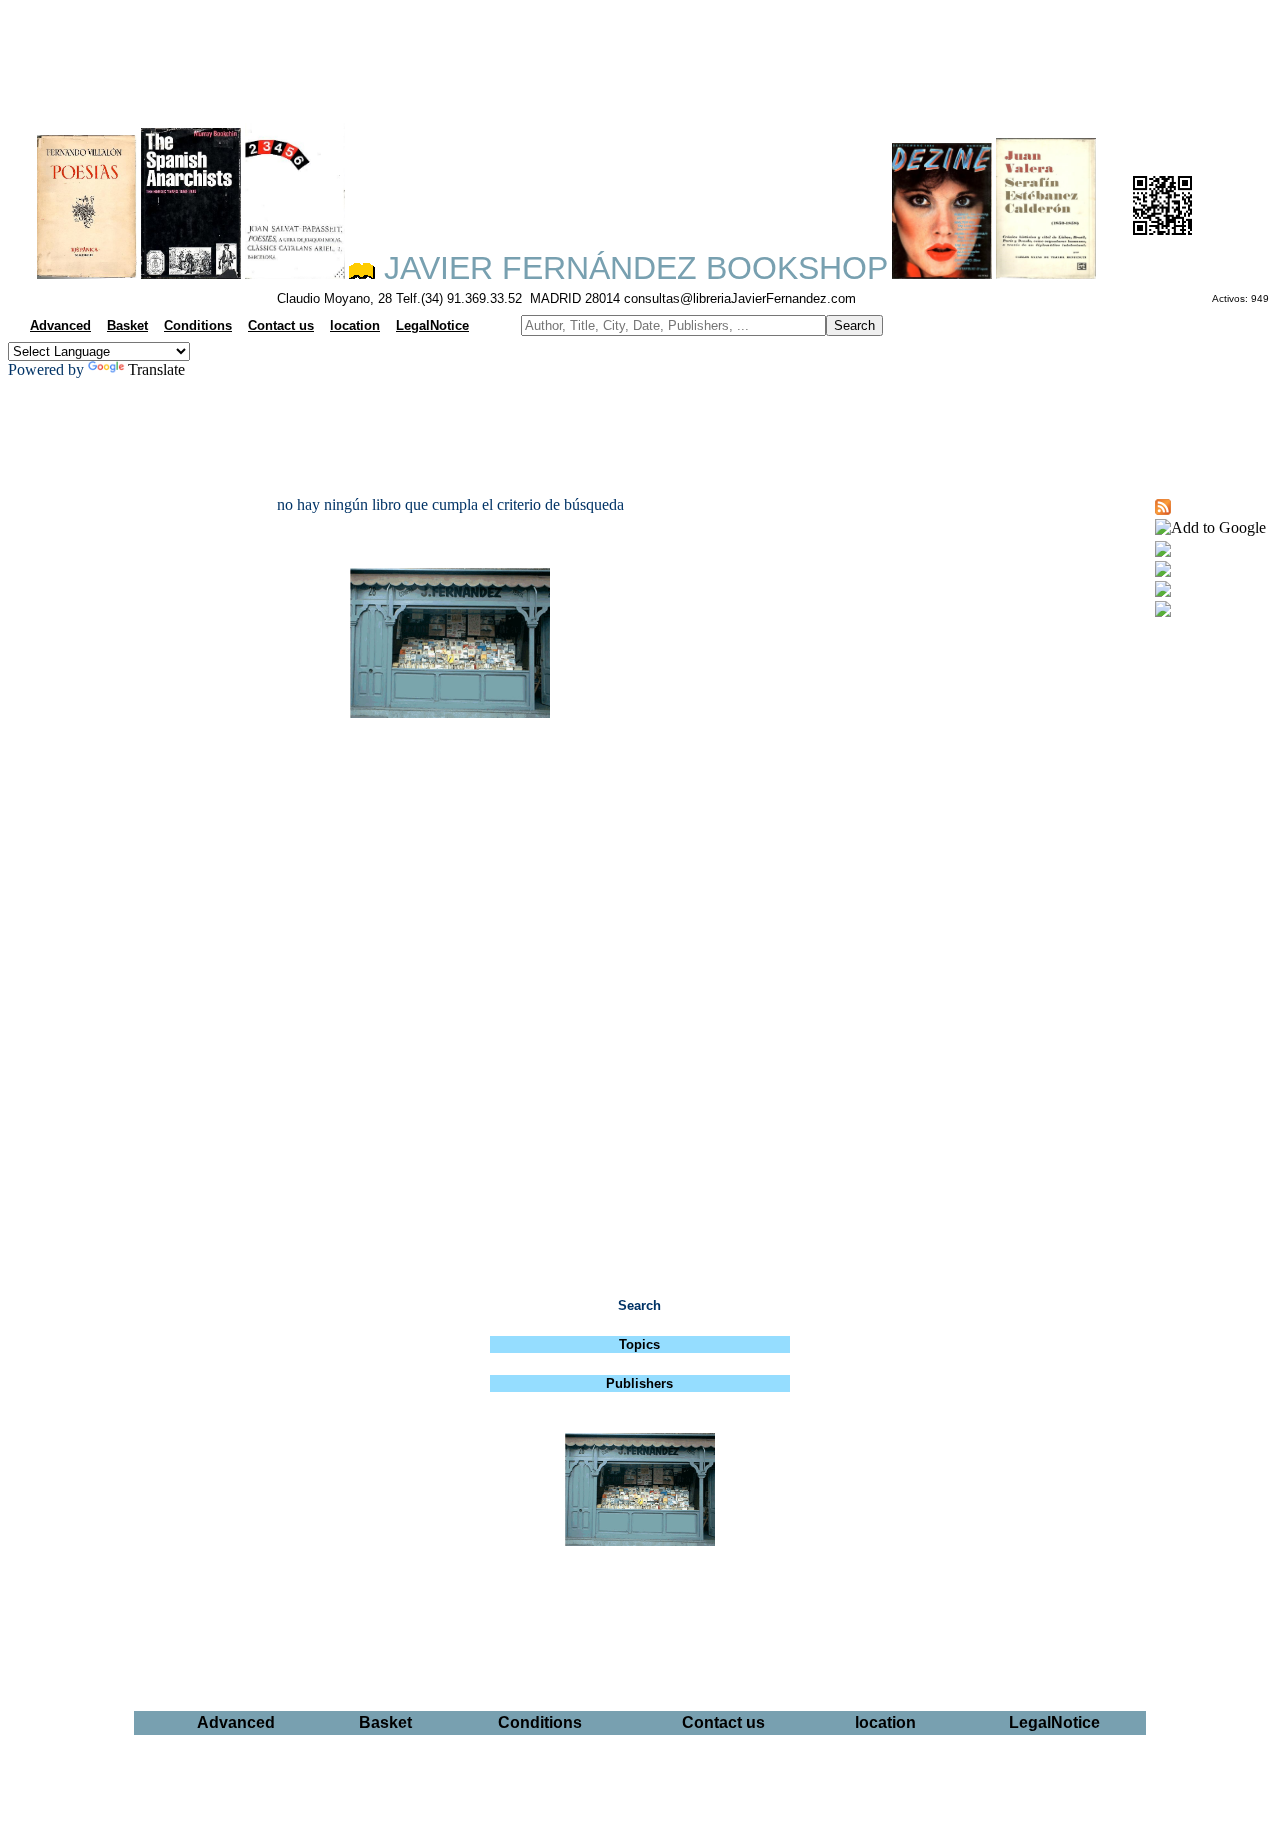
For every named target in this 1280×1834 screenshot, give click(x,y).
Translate (156, 369)
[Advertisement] (640, 56)
